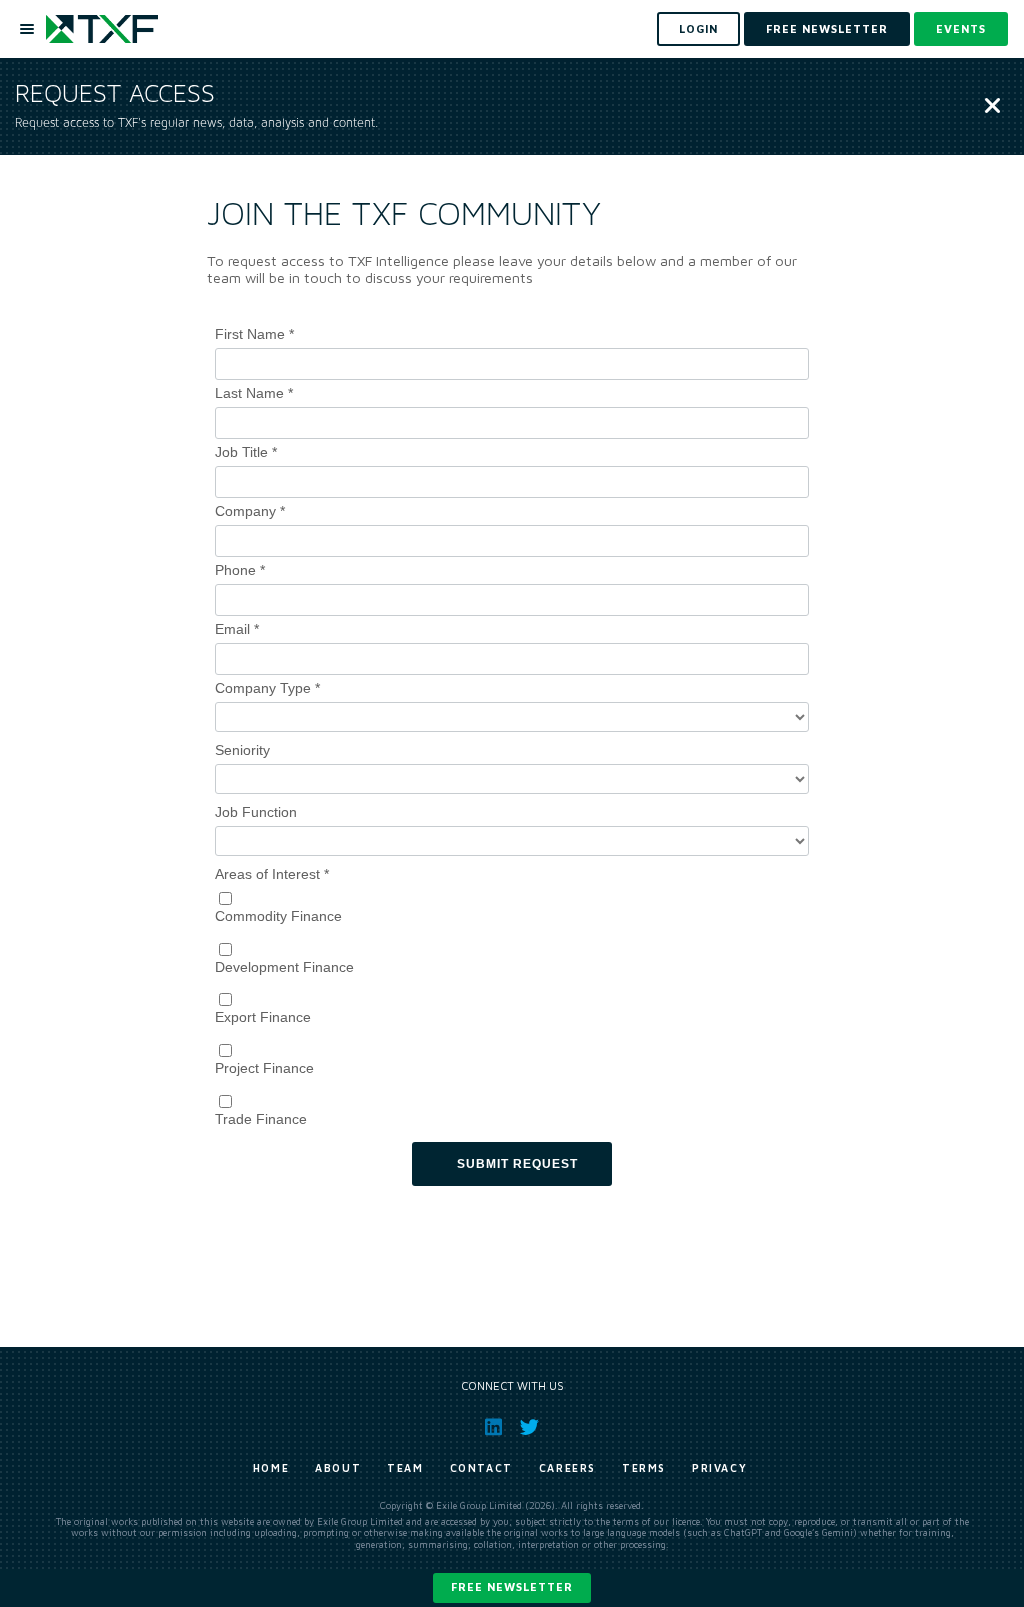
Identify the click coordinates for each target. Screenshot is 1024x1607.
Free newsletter (512, 1586)
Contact (481, 1468)
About (338, 1468)
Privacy (719, 1468)
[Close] (992, 107)
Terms (644, 1468)
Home (271, 1468)
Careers (567, 1468)
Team (405, 1468)
